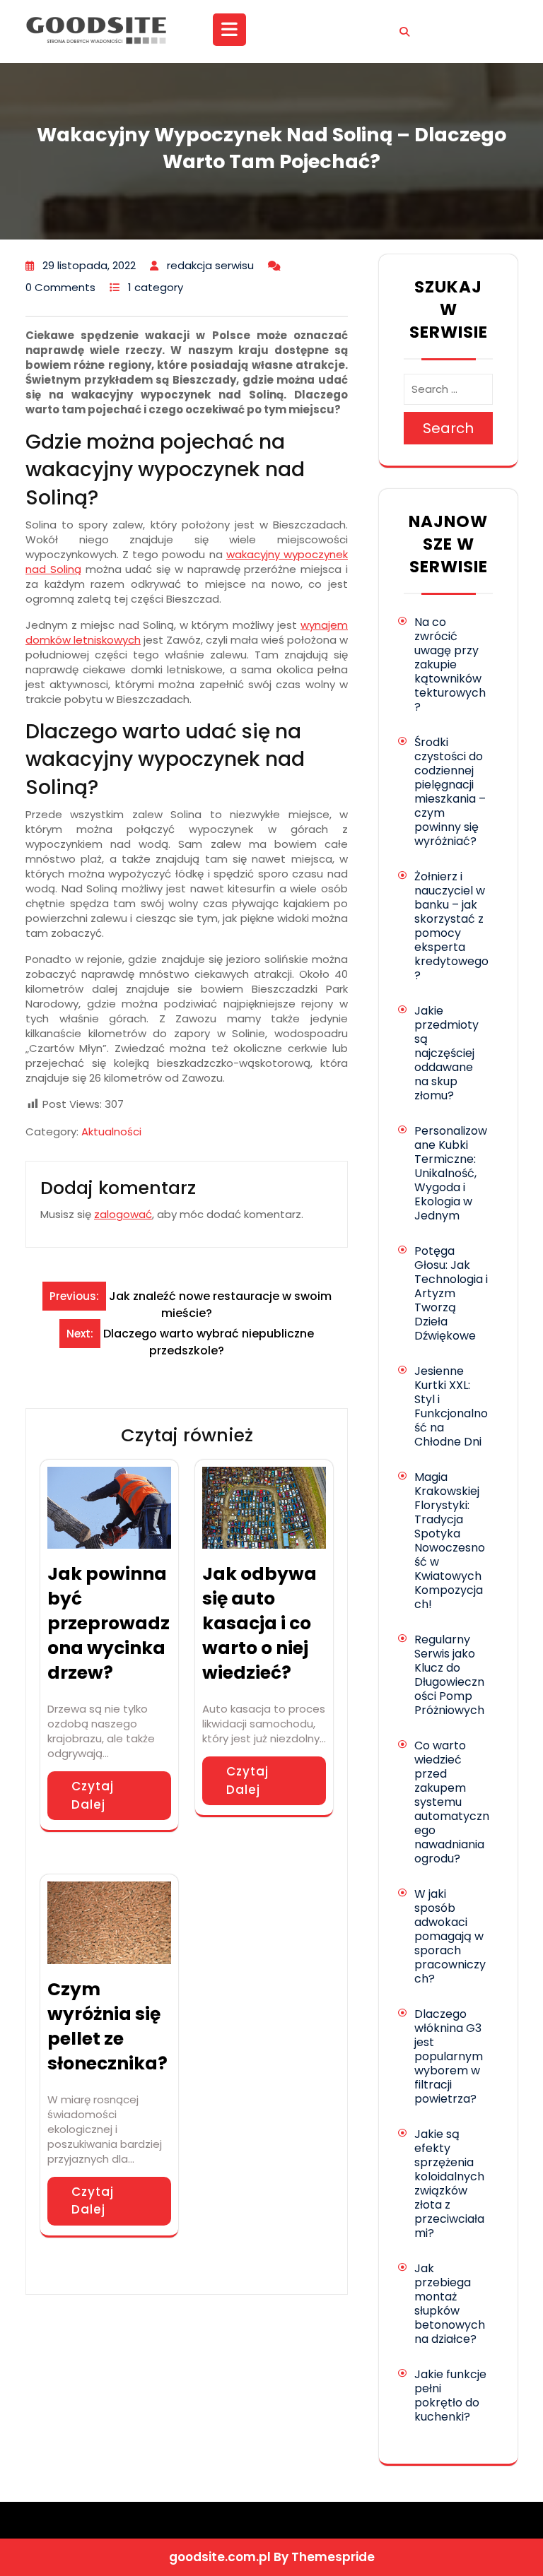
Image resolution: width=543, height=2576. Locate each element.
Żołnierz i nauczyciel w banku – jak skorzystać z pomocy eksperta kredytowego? (451, 926)
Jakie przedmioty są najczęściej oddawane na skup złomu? (446, 1053)
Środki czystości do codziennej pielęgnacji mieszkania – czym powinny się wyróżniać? (450, 792)
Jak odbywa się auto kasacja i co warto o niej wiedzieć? (259, 1623)
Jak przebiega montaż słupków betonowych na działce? (450, 2304)
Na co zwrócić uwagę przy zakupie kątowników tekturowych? (450, 664)
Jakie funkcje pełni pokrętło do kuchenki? (450, 2395)
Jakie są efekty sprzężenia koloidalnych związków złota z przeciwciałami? (449, 2184)
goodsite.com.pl (220, 2557)
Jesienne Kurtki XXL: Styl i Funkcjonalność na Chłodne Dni (451, 1406)
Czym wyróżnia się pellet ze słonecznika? (107, 2026)
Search (448, 428)
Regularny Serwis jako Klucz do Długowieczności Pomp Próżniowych (449, 1675)
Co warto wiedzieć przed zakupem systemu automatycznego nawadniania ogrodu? (452, 1802)
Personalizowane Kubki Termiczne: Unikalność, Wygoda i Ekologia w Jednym (451, 1173)
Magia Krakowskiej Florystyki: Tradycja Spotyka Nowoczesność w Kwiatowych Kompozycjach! (450, 1541)
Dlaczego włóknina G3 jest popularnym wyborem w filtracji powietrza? (449, 2056)
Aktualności (111, 1132)
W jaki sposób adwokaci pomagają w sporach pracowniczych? (450, 1936)
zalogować (123, 1214)
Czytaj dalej (93, 1795)
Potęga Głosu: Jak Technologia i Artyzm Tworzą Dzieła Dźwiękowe (451, 1293)
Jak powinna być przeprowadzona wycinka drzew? (109, 1623)
